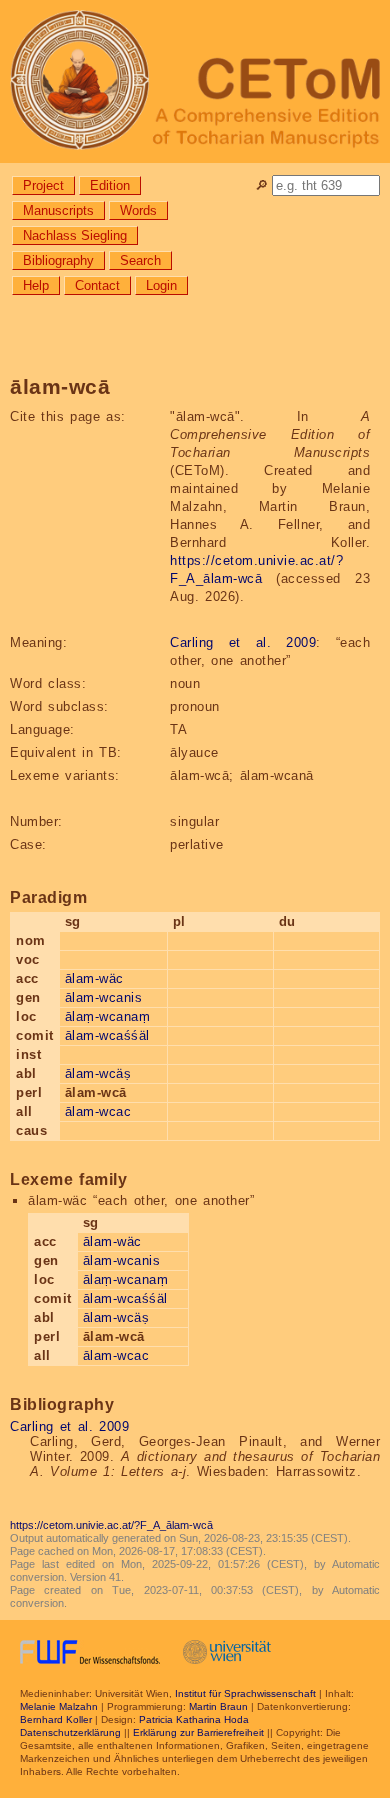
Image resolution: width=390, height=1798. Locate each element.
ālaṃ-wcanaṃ (108, 1016)
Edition (110, 185)
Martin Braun (218, 1706)
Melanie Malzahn (59, 1706)
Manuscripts (58, 210)
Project (43, 185)
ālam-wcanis (104, 997)
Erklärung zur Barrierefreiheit (198, 1732)
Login (161, 285)
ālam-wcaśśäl (107, 1035)
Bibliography (58, 260)
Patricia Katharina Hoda (194, 1719)
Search (140, 260)
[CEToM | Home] (195, 81)
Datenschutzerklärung (70, 1732)
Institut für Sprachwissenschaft (245, 1693)
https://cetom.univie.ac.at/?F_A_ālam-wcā (111, 1525)
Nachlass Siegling (75, 235)
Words (138, 210)
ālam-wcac (98, 1111)
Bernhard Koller (56, 1719)
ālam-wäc (94, 978)
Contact (97, 285)
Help (36, 285)
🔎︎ (261, 185)
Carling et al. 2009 (243, 642)
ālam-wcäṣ (98, 1073)
